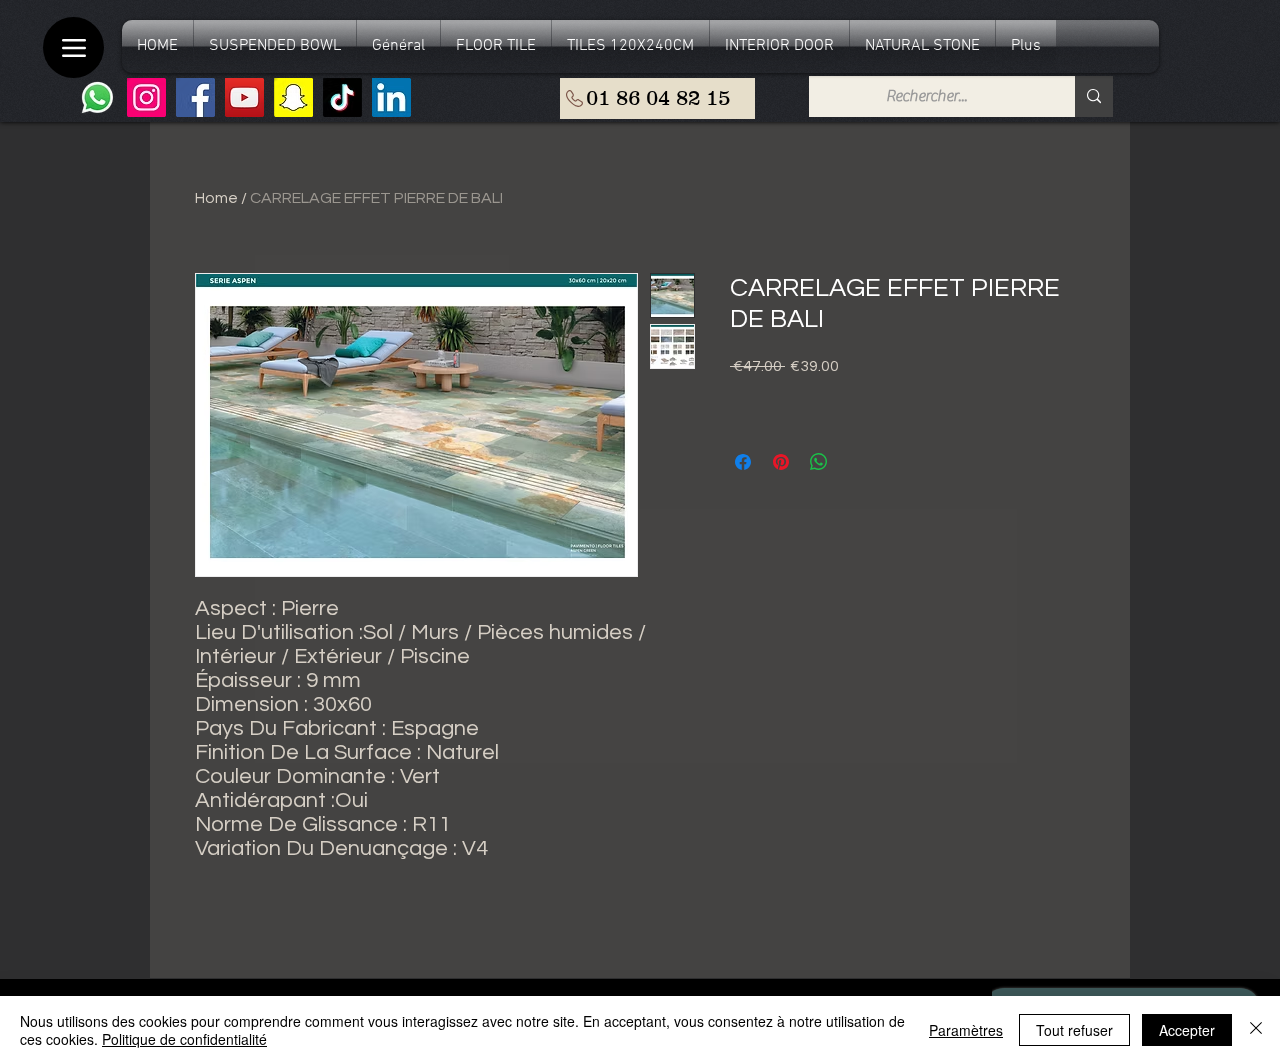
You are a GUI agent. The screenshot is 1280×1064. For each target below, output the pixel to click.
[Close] (1256, 1030)
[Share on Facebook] (743, 462)
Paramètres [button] (966, 1030)
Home (216, 198)
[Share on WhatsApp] (819, 462)
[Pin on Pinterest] (781, 462)
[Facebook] (195, 97)
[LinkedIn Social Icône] (391, 97)
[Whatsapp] (97, 97)
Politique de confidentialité (184, 1039)
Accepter (1187, 1030)
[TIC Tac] (342, 97)
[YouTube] (244, 97)
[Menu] (73, 47)
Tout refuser (1074, 1030)
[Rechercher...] (1094, 96)
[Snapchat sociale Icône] (293, 97)
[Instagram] (146, 97)
